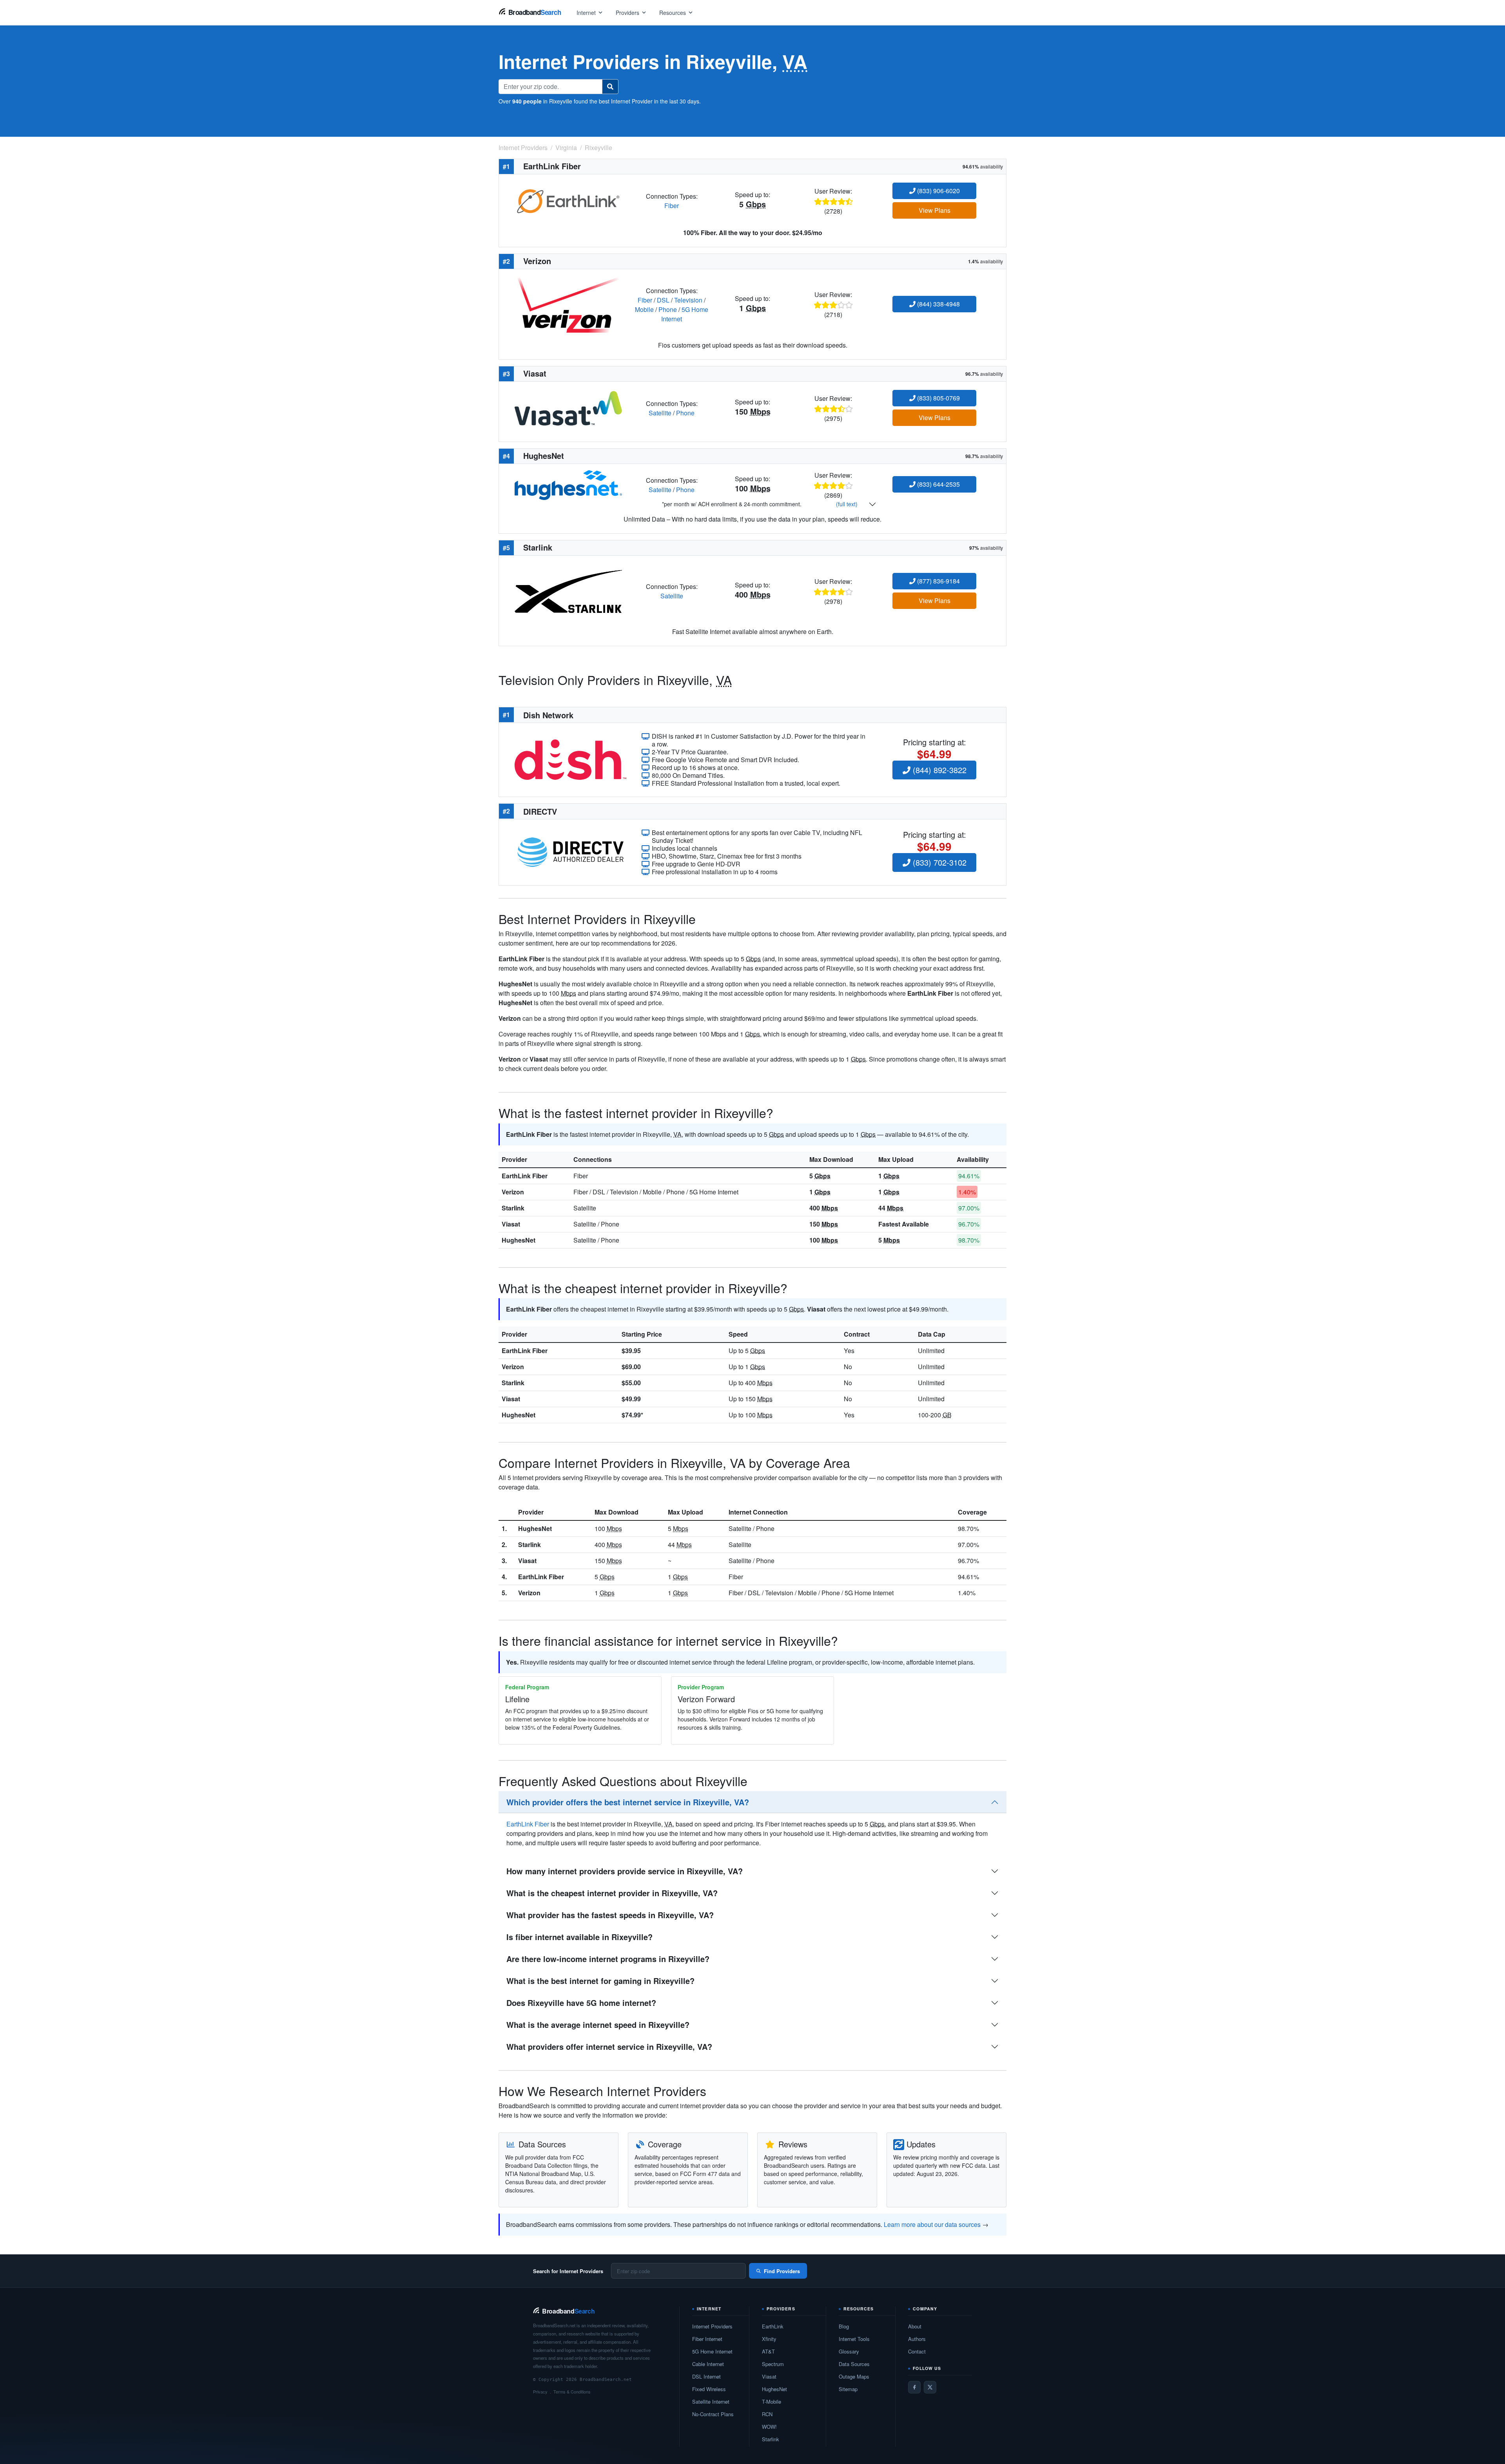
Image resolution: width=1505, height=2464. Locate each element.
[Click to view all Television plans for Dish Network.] (570, 759)
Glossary (849, 2351)
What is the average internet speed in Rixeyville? (598, 2025)
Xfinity (769, 2339)
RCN (767, 2414)
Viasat (511, 1224)
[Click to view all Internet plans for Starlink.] (568, 591)
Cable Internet (708, 2364)
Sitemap (848, 2389)
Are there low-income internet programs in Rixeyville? (608, 1959)
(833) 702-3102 (938, 862)
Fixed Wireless (709, 2389)
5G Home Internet (712, 2351)
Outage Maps (854, 2376)
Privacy (540, 2392)
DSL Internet (706, 2376)
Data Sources (854, 2364)
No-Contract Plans (713, 2414)
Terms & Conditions (572, 2392)
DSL (663, 300)
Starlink (513, 1208)
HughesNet (519, 1240)
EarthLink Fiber (525, 1176)
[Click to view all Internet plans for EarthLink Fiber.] (568, 200)
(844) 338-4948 (938, 304)
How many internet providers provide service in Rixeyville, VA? (625, 1871)
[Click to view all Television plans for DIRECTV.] (570, 851)
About (915, 2326)
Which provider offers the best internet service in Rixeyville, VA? (628, 1802)
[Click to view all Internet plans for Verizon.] (568, 304)
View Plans (935, 210)
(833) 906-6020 (938, 191)
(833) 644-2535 (938, 484)
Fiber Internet (707, 2339)
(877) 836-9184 (938, 581)
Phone (668, 309)
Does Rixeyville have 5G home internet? (581, 2003)
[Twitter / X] (930, 2387)
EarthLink (773, 2326)
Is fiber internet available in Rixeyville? (579, 1937)
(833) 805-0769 (938, 398)
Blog (844, 2326)
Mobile (644, 309)
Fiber (672, 206)
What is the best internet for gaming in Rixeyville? (600, 1981)
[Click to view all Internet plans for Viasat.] (568, 407)
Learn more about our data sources (932, 2224)
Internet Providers (712, 2326)
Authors (917, 2339)
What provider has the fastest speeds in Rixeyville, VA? (610, 1915)
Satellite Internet (711, 2401)
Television (688, 300)
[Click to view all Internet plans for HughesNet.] (568, 484)
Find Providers (782, 2271)
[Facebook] (914, 2387)
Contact (917, 2351)
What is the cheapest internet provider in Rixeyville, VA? (612, 1893)
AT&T (768, 2351)
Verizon (513, 1192)
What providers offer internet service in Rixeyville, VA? (609, 2046)
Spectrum (773, 2364)
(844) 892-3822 (938, 770)
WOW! (769, 2427)
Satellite (660, 413)
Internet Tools (854, 2339)
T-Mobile (772, 2401)
